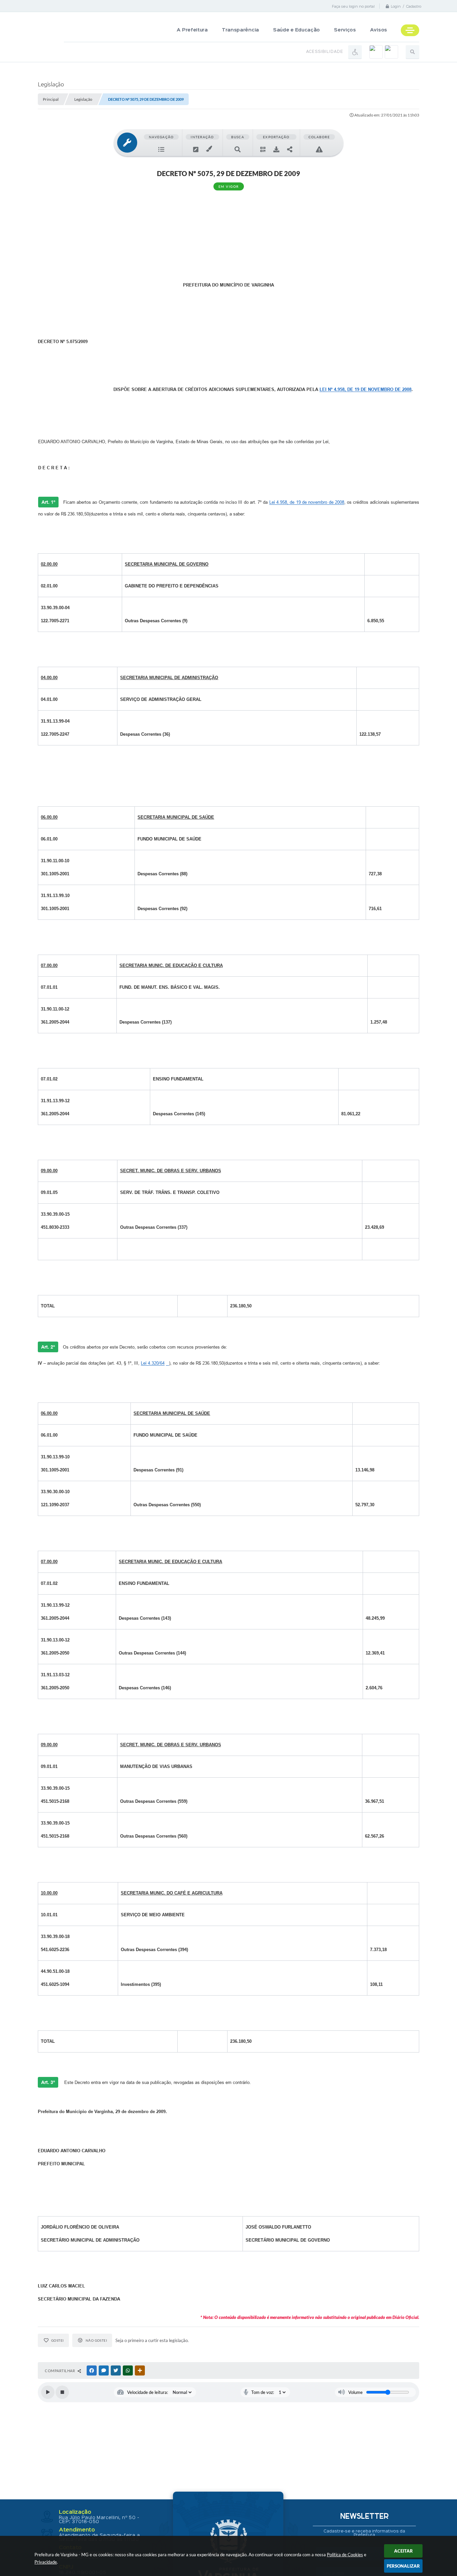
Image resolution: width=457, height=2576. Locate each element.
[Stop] (62, 2392)
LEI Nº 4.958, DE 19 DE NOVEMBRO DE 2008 (365, 389)
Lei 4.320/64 (153, 1363)
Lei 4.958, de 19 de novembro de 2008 (307, 502)
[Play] (48, 2392)
